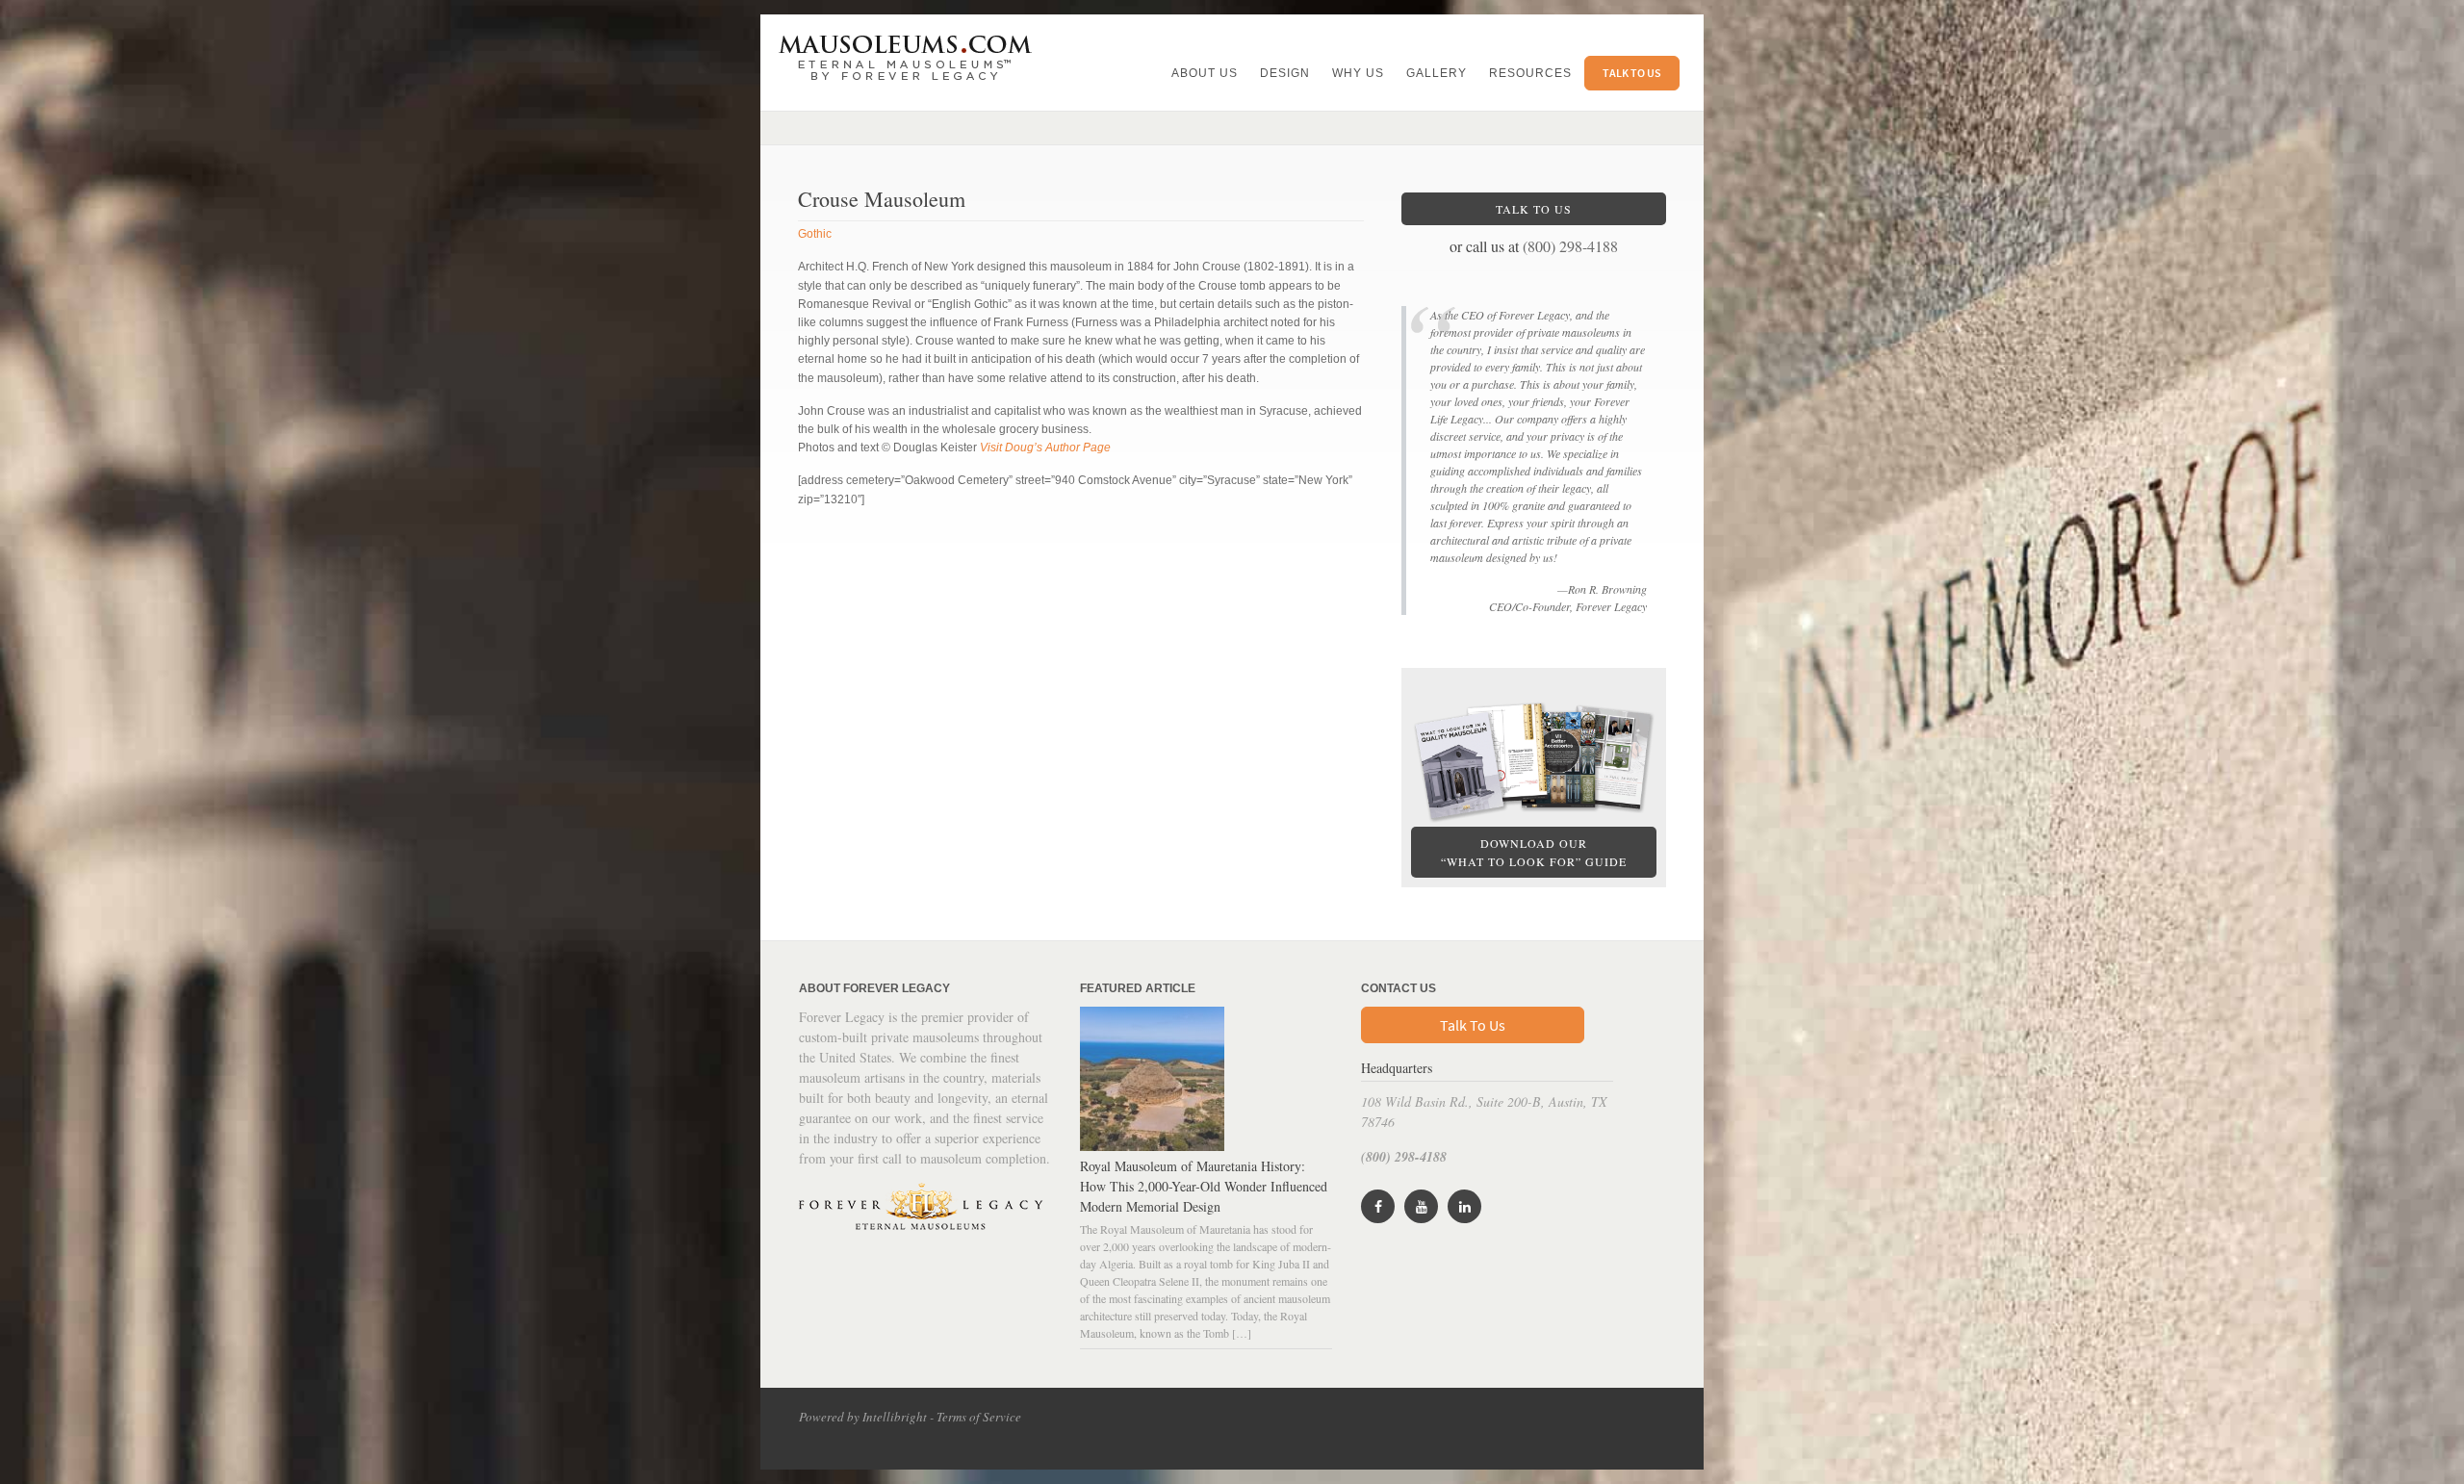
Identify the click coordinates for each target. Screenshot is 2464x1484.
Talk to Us (1632, 73)
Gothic (815, 234)
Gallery (1437, 73)
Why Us (1358, 73)
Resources (1530, 73)
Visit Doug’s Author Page (1045, 448)
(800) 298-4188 (1570, 246)
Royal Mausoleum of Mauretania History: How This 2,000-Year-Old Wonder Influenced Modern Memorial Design (1204, 1186)
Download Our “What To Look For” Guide (1534, 852)
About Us (1205, 73)
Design (1285, 73)
